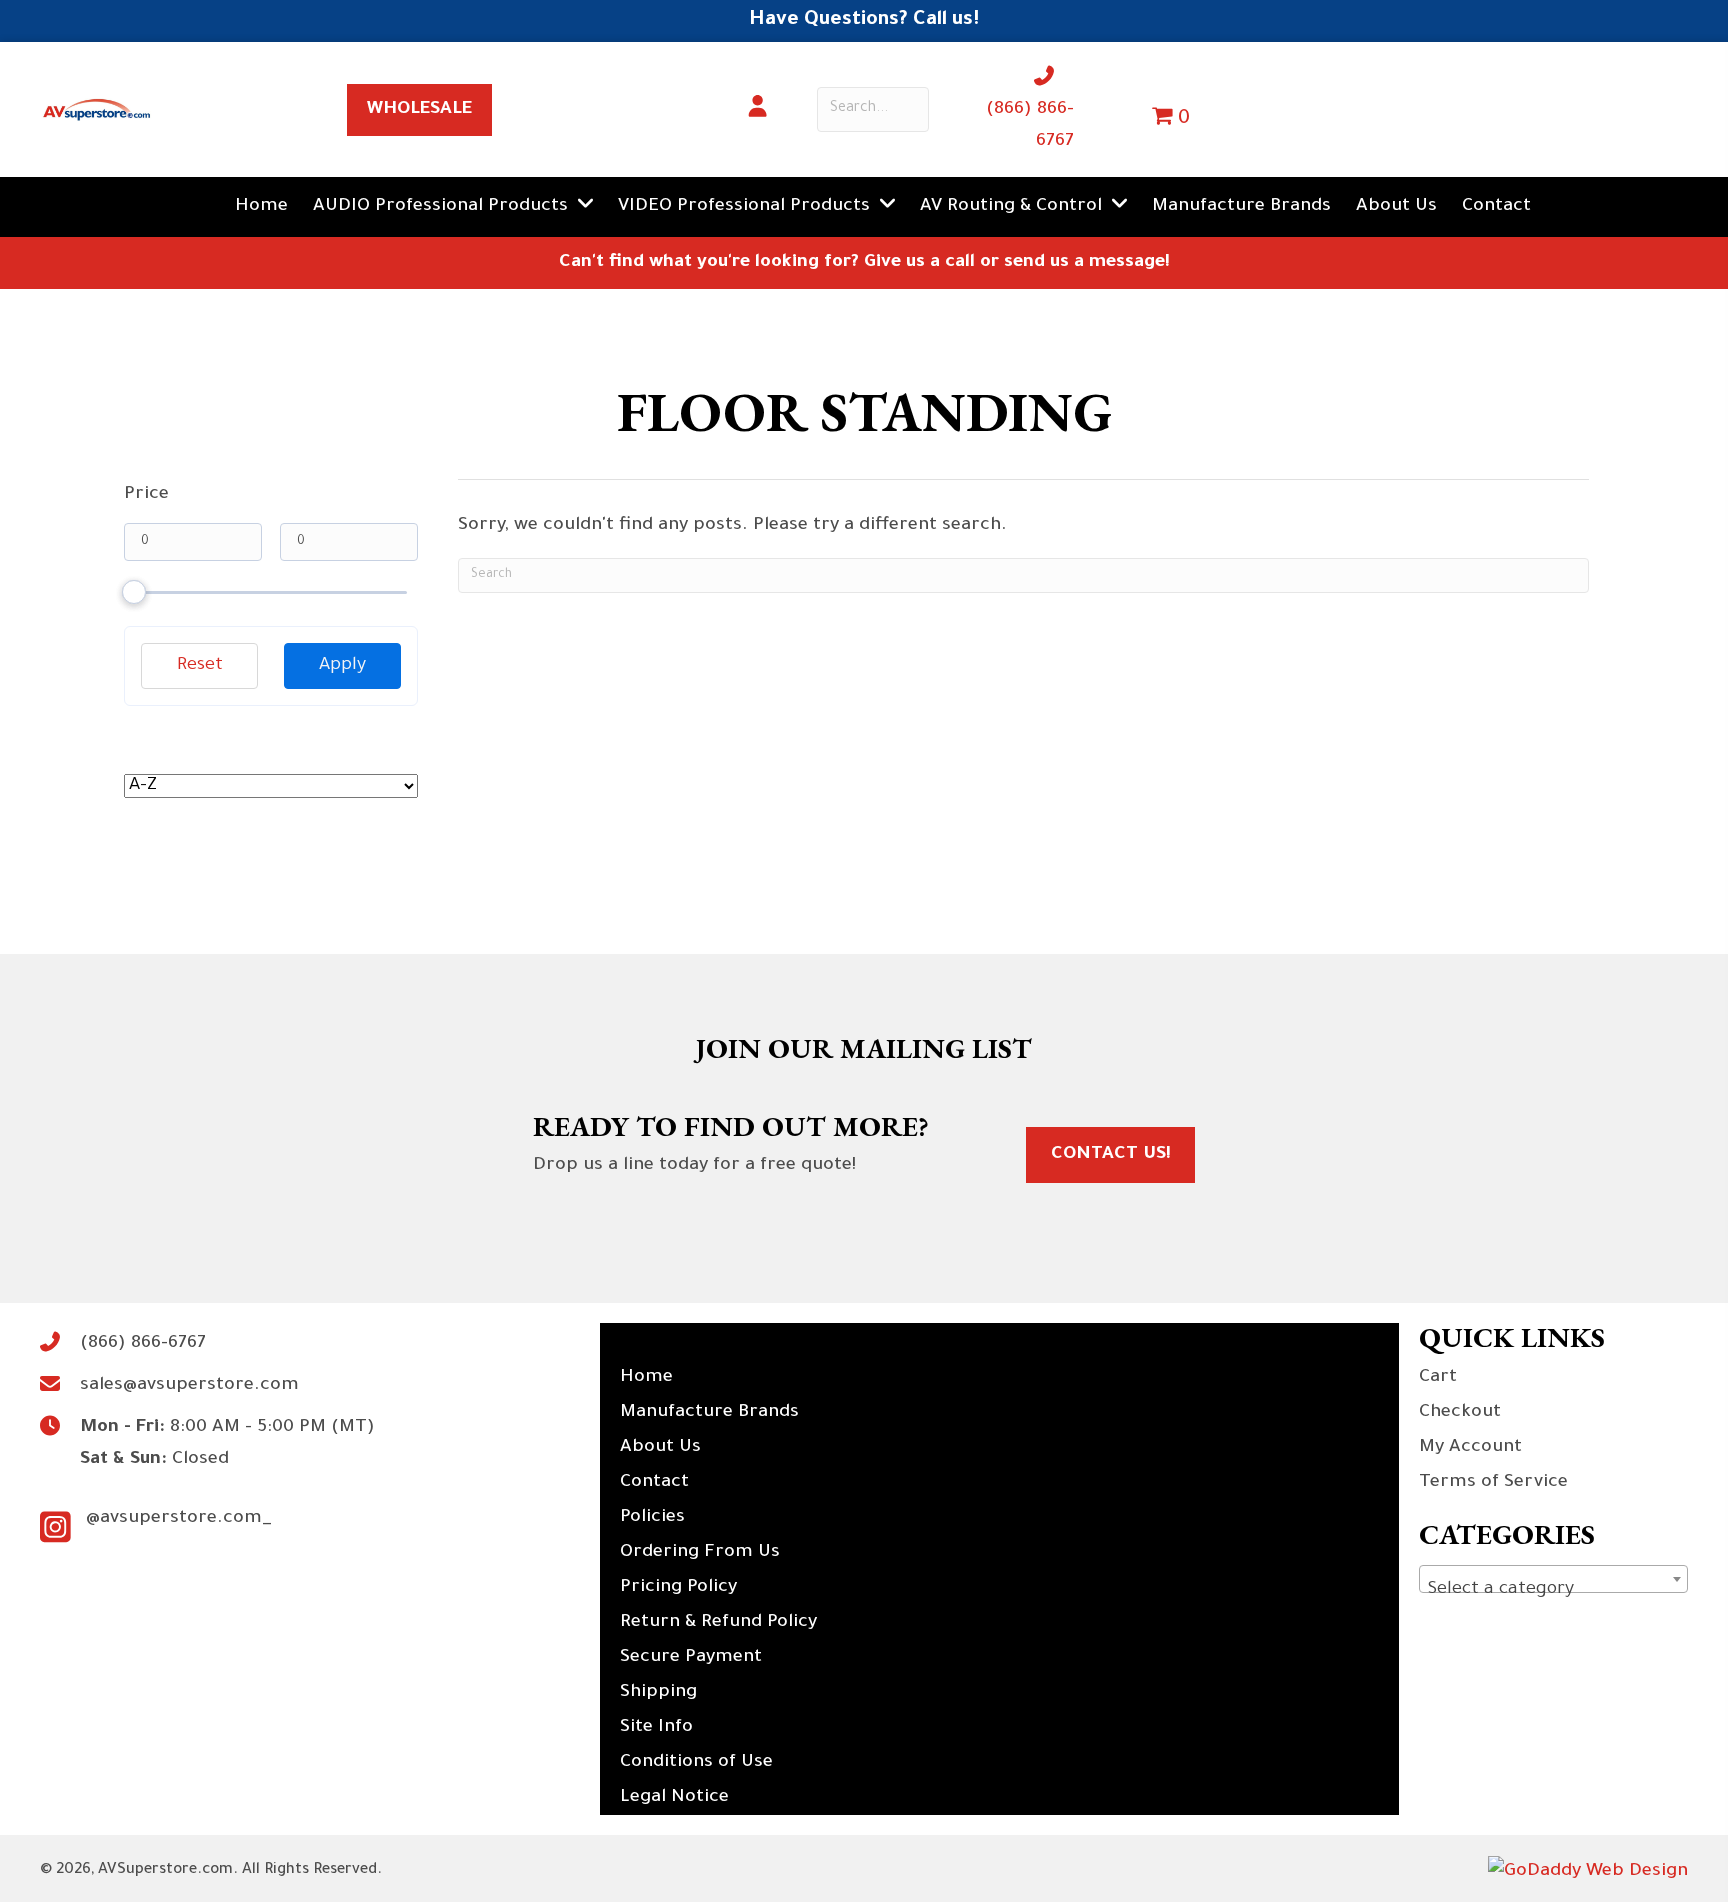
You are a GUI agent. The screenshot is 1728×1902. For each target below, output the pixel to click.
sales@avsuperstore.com (189, 1386)
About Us (660, 1448)
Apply (342, 666)
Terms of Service (1493, 1483)
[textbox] (1553, 1590)
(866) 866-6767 (143, 1344)
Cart (1438, 1378)
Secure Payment (691, 1658)
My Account (1470, 1448)
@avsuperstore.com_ (179, 1519)
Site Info (656, 1728)
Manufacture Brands (709, 1413)
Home (646, 1378)
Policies (652, 1518)
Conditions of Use (696, 1763)
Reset (200, 666)
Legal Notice (674, 1798)
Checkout (1460, 1413)
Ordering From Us (700, 1553)
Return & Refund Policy (718, 1623)
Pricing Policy (678, 1588)
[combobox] (1553, 1579)
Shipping (658, 1693)
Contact (654, 1483)
